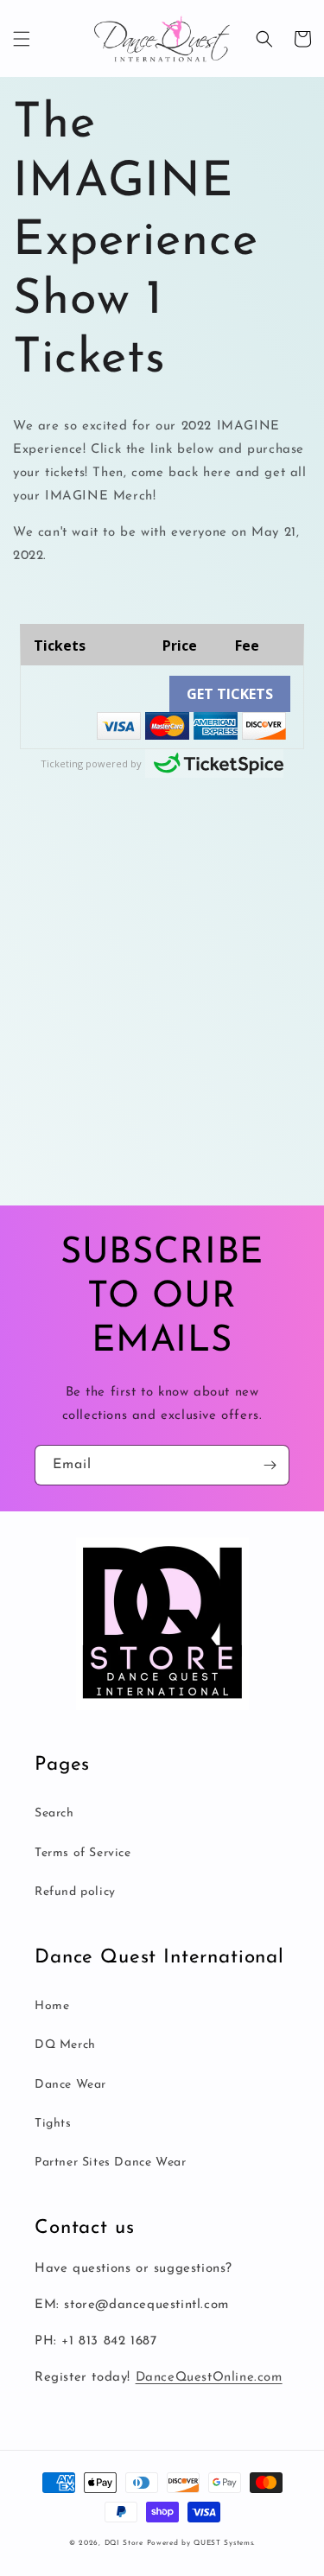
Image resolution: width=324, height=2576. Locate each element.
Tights (53, 2124)
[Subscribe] (270, 1465)
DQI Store (124, 2543)
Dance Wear (70, 2085)
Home (52, 2006)
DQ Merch (65, 2045)
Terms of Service (83, 1853)
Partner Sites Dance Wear (110, 2163)
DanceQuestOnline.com (209, 2378)
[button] (22, 39)
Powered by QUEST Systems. (201, 2543)
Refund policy (75, 1892)
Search (54, 1813)
